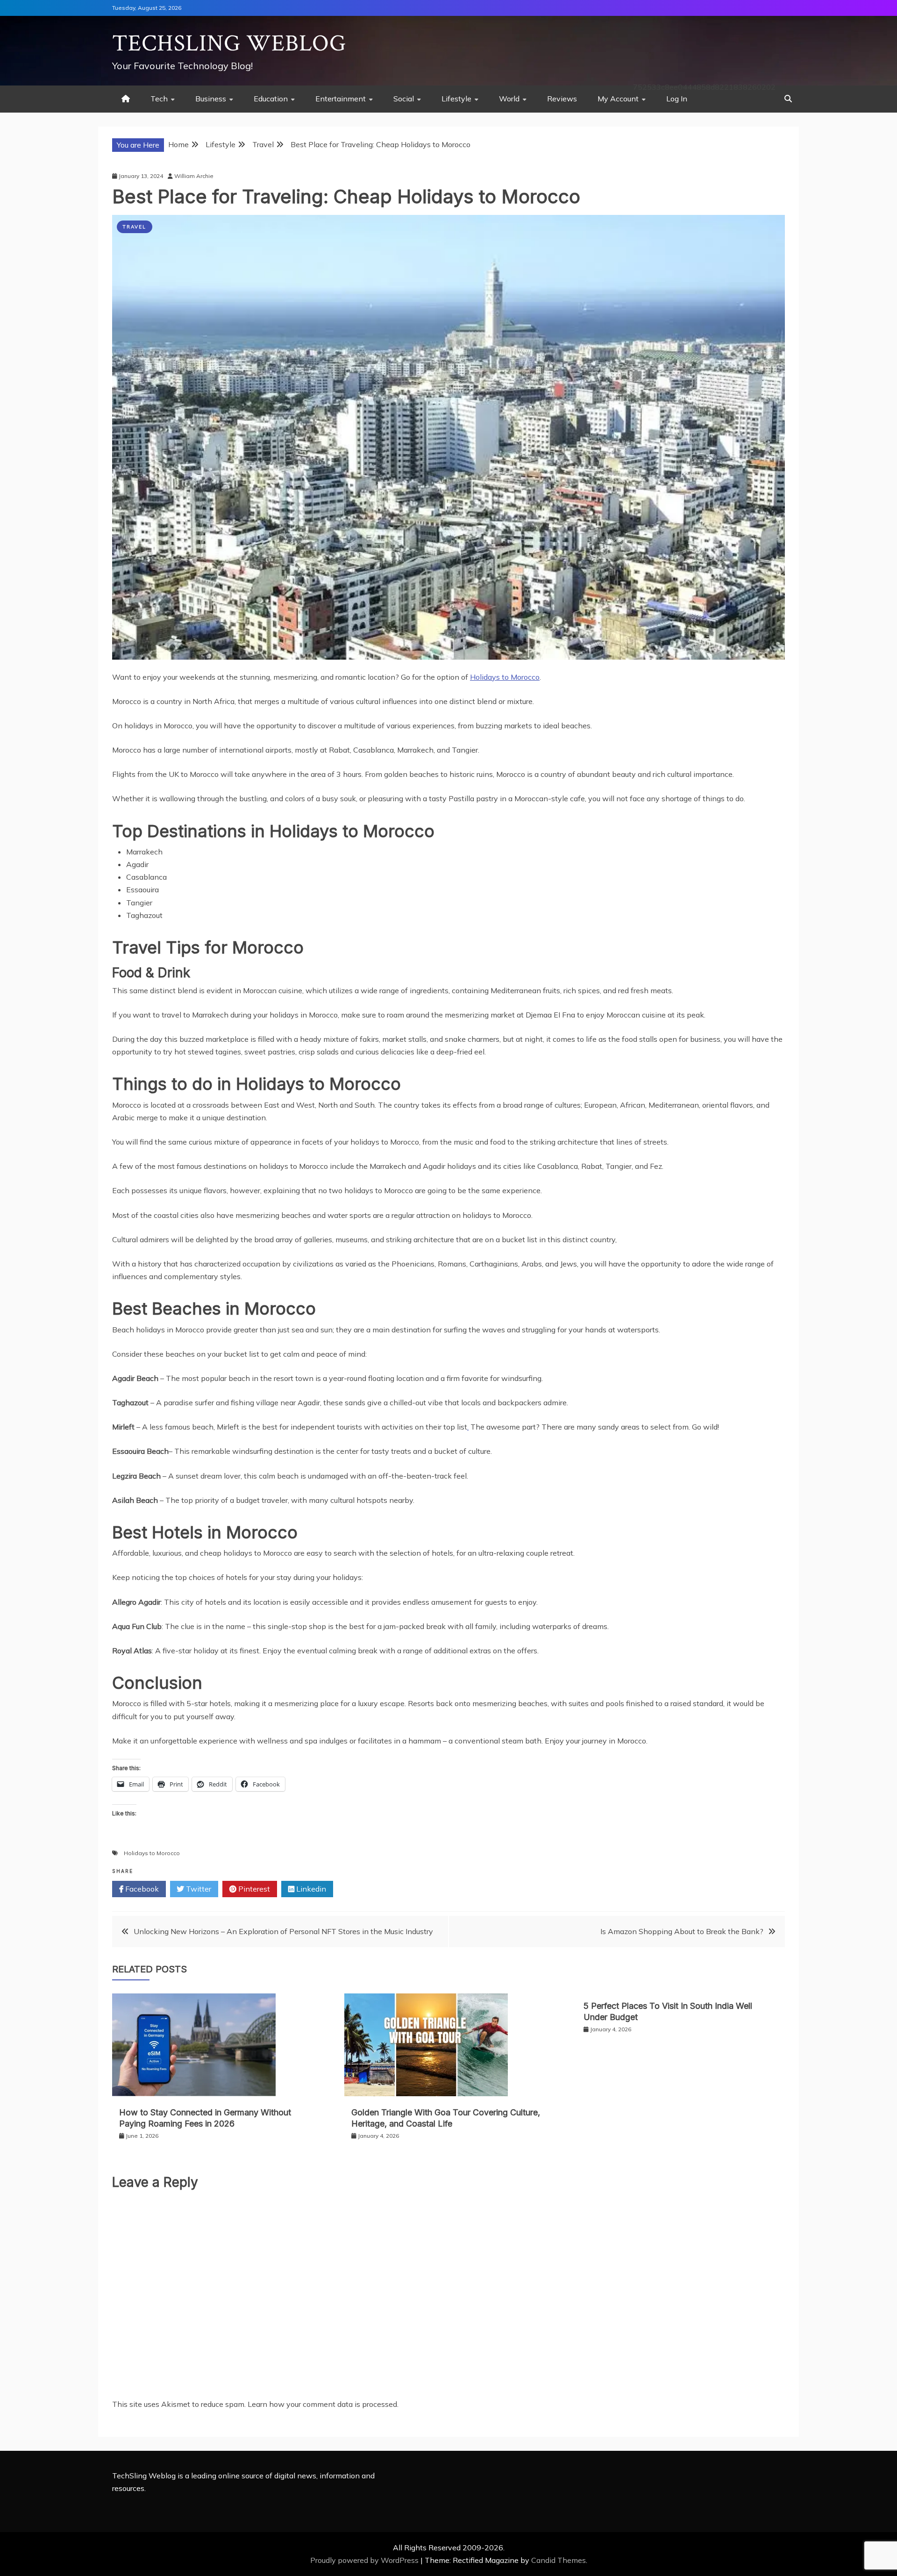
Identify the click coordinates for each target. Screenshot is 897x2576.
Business (211, 99)
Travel (135, 227)
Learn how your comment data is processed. (323, 2404)
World (509, 99)
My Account (618, 99)
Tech (159, 99)
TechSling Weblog (229, 44)
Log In (677, 99)
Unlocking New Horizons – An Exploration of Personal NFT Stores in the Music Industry (283, 1931)
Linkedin (310, 1889)
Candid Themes (559, 2560)
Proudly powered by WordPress (365, 2560)
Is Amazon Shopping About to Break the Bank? (682, 1931)
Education (271, 99)
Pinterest (253, 1889)
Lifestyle (456, 99)
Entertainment (341, 99)
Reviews (562, 99)
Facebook (141, 1889)
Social (404, 99)
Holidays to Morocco (505, 677)
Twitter (198, 1889)
